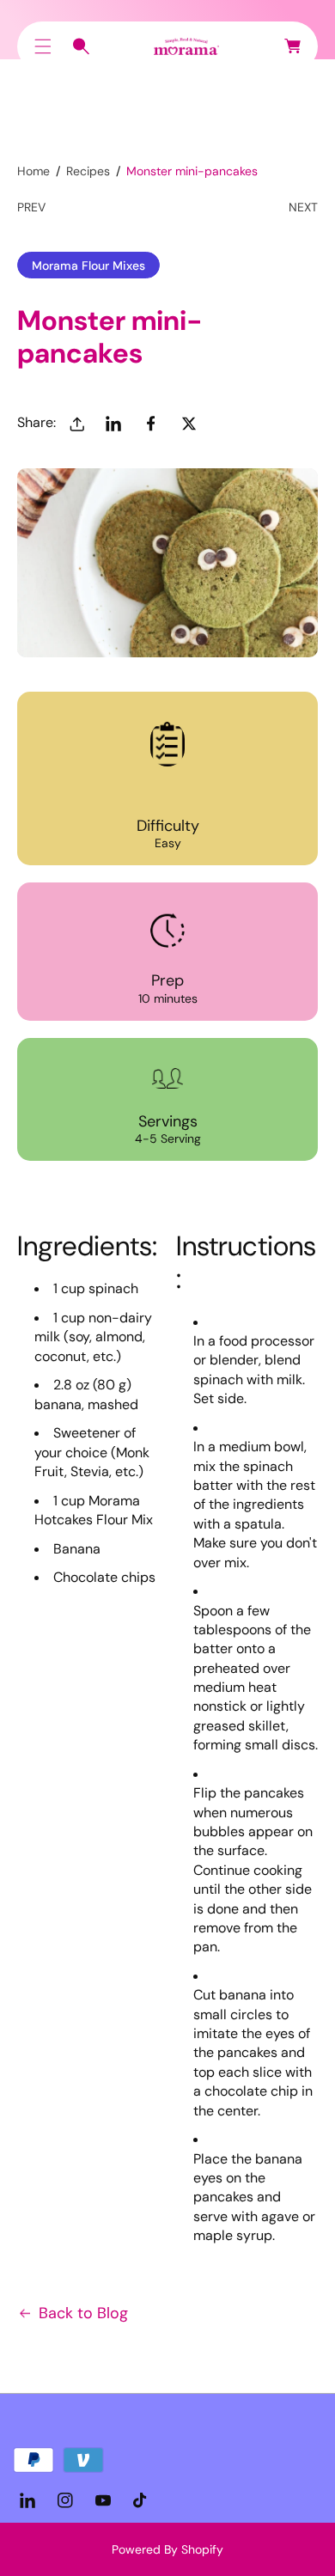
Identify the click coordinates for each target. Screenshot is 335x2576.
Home (33, 171)
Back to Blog (83, 2313)
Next (303, 207)
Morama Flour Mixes (88, 266)
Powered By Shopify (167, 2549)
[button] (43, 46)
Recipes (88, 171)
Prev (31, 207)
